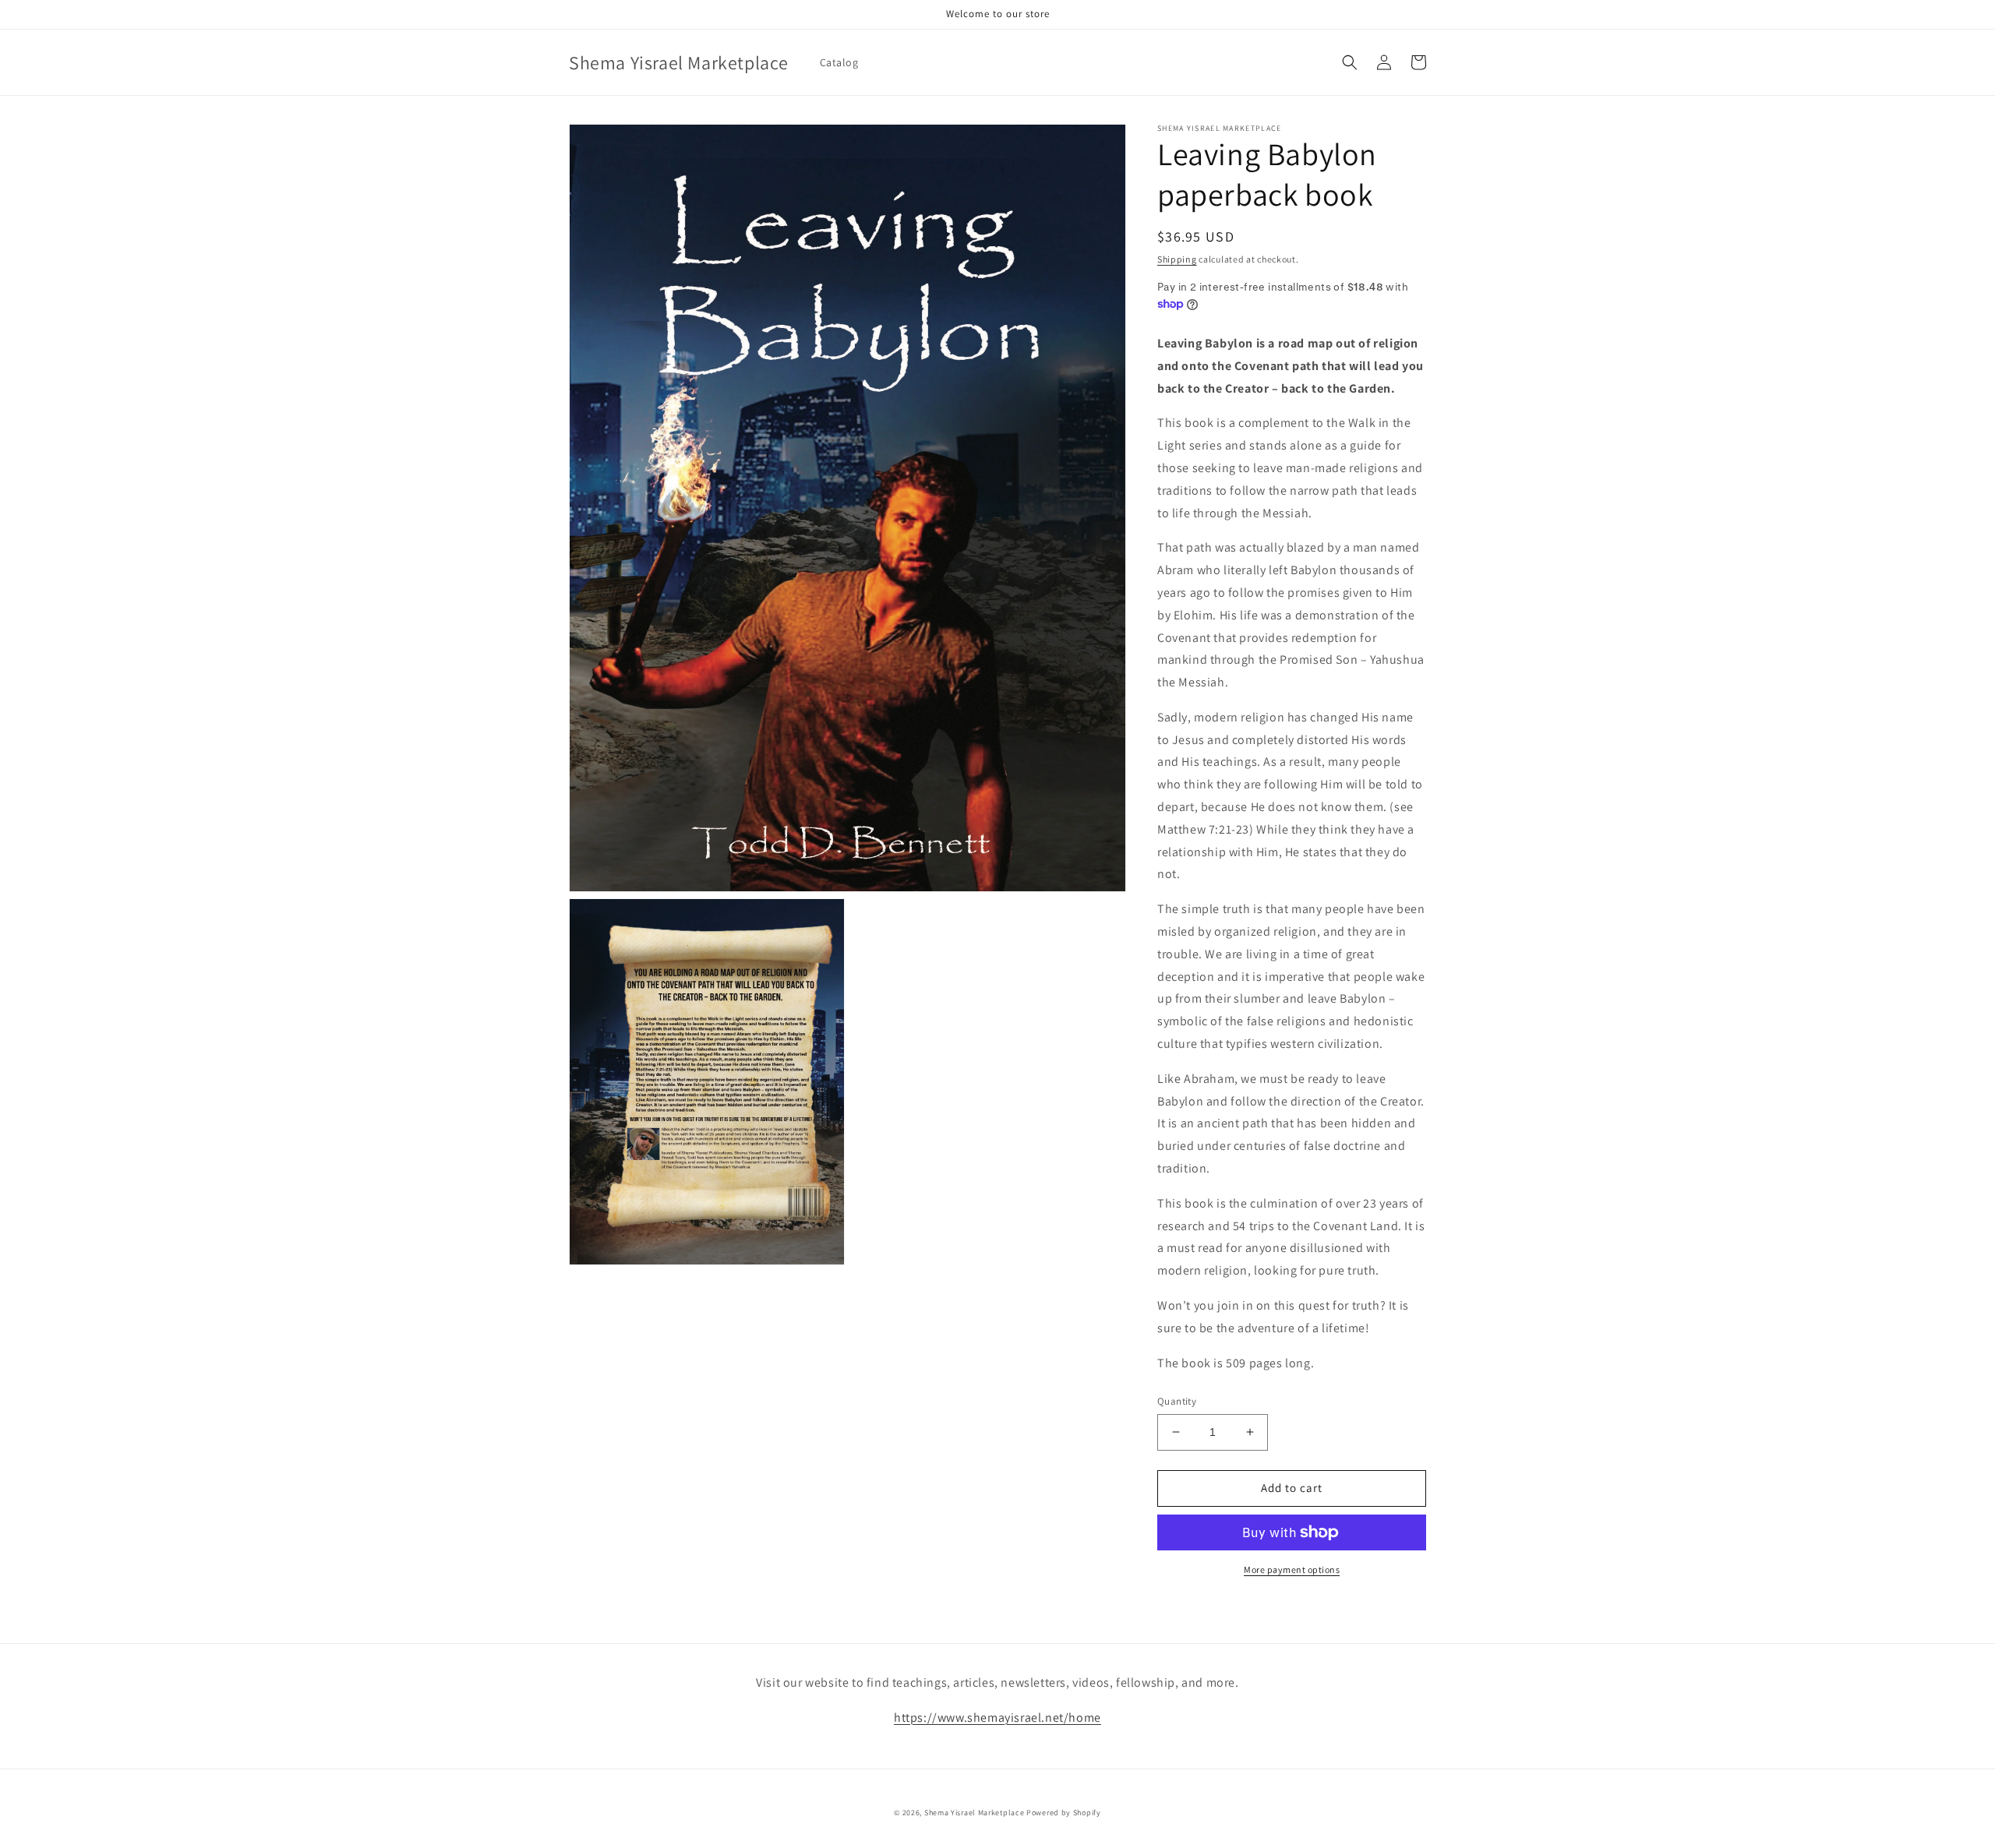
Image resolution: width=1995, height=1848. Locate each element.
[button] (1350, 62)
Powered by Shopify (1064, 1813)
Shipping (1177, 259)
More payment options (1292, 1569)
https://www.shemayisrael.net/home (997, 1718)
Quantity (1177, 1401)
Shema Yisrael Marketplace (975, 1813)
